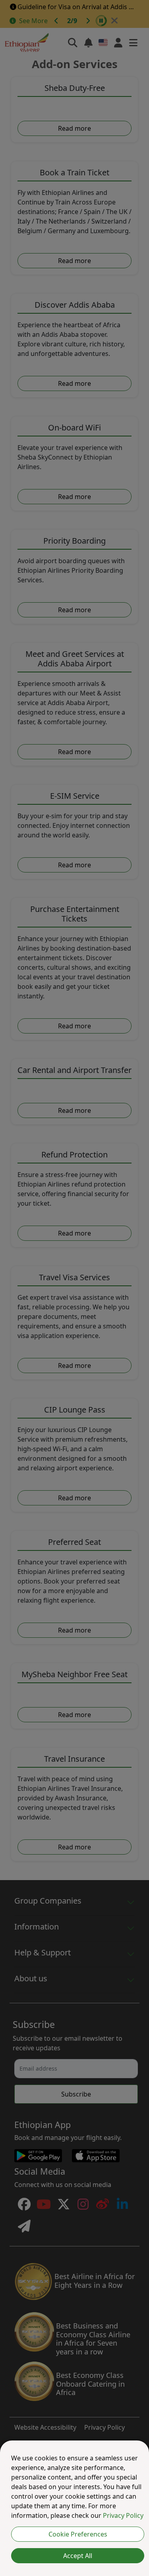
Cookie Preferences (78, 2534)
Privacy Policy (123, 2515)
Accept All (78, 2556)
